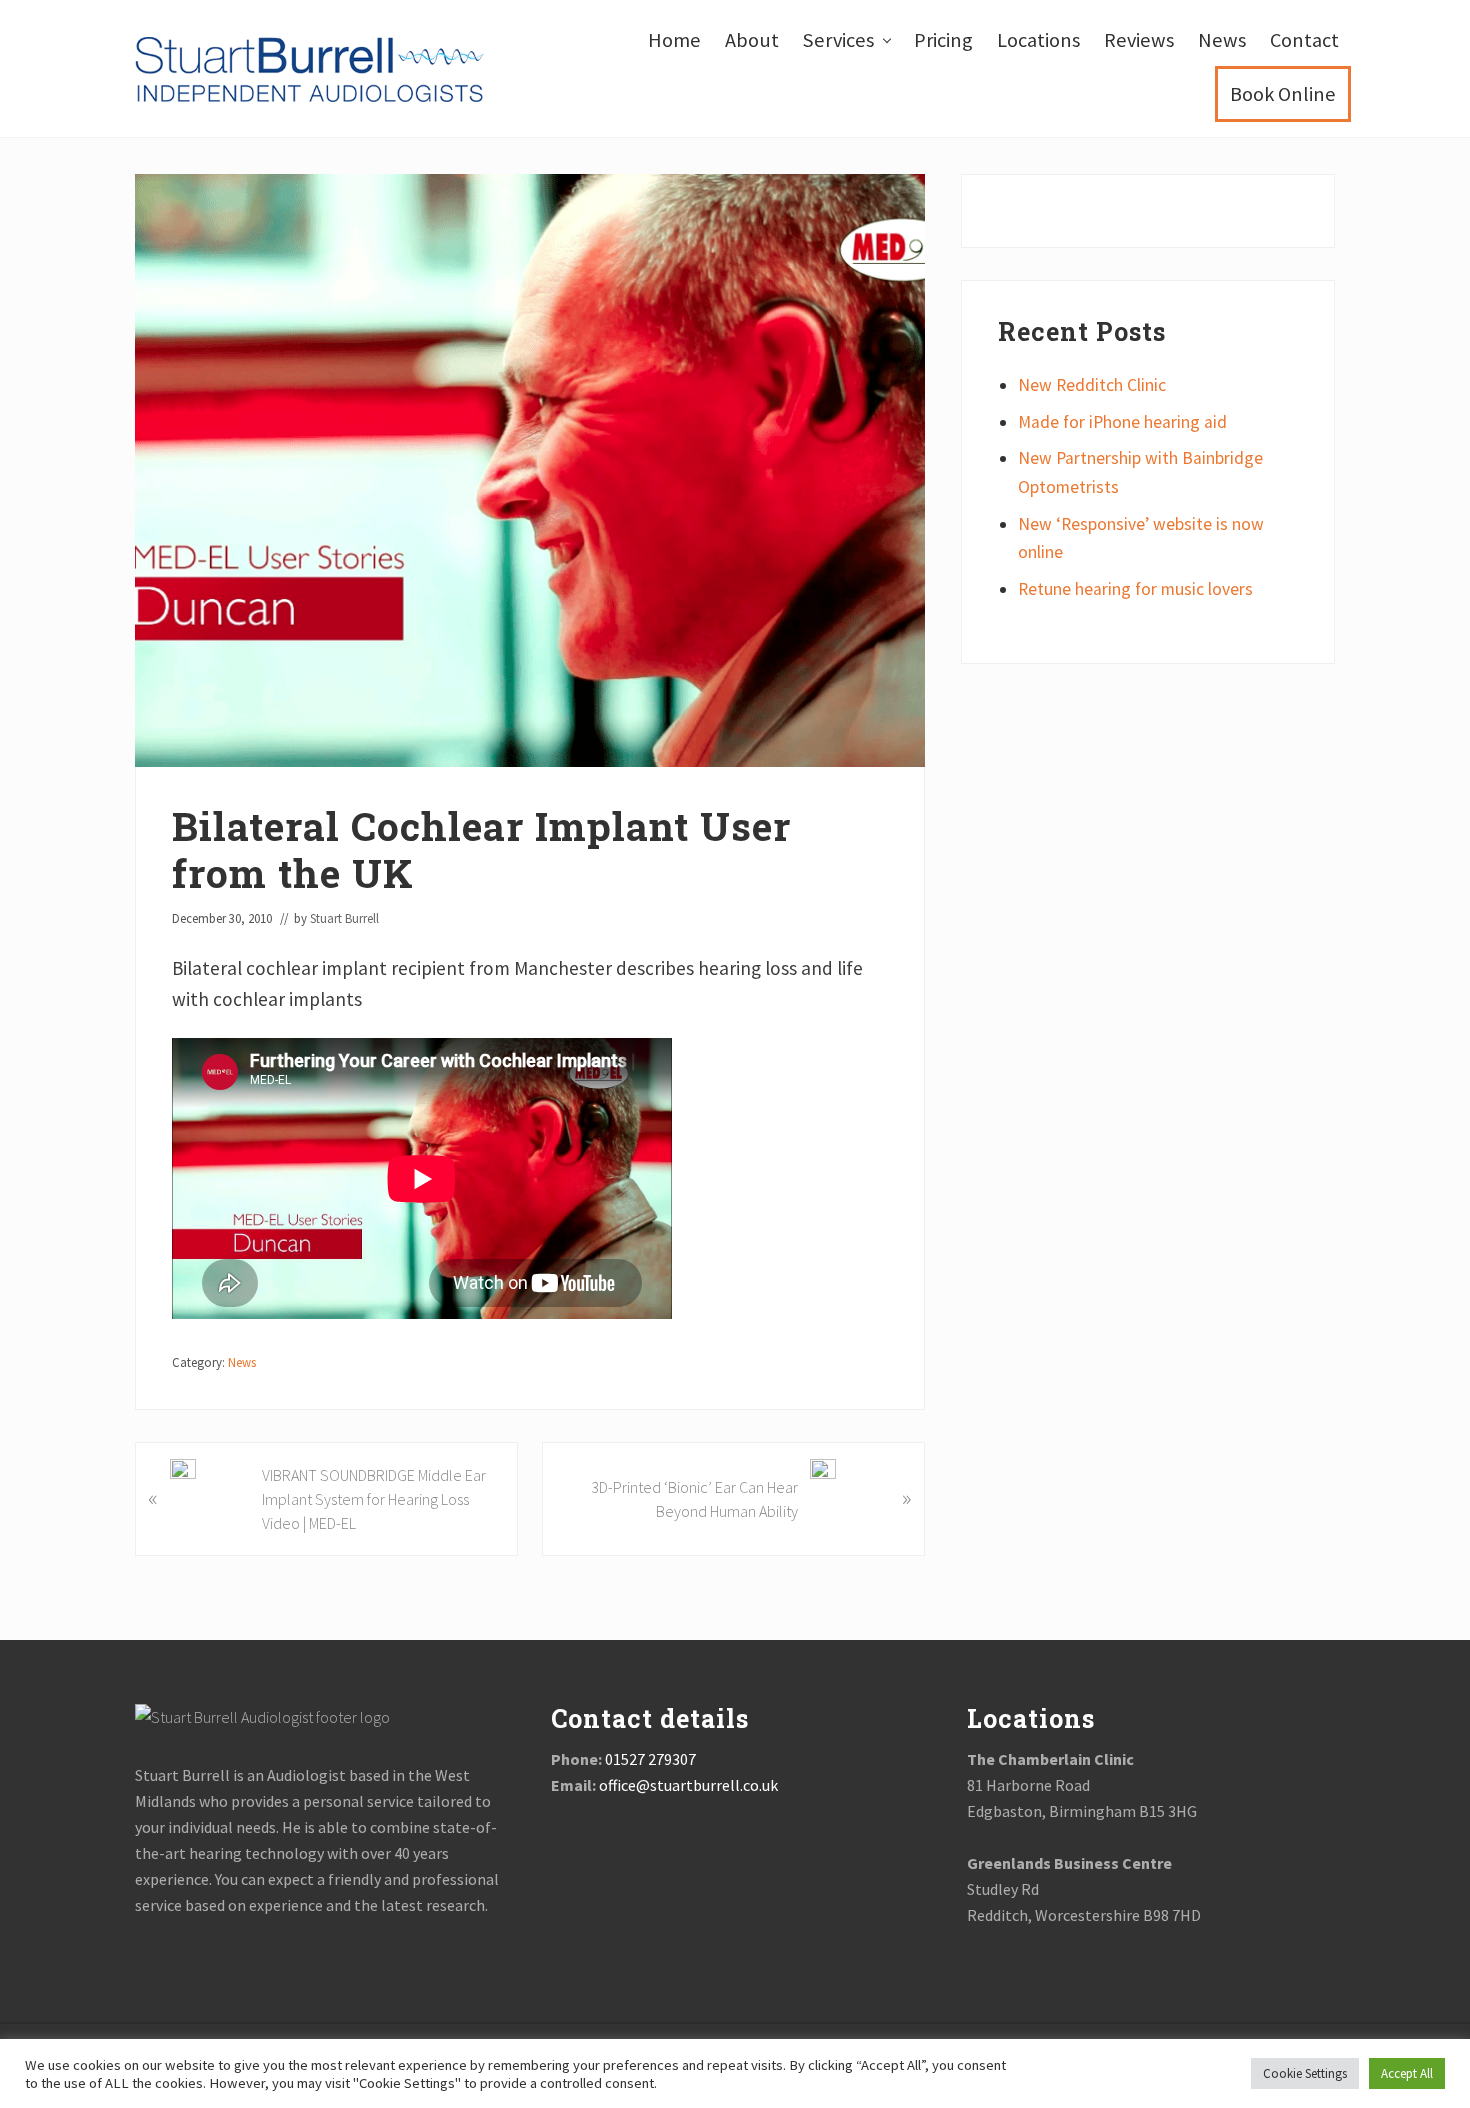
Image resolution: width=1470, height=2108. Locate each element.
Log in (899, 2065)
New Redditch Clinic (1092, 385)
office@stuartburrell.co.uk (687, 1785)
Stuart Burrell (723, 2065)
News (242, 1362)
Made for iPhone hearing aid (1122, 422)
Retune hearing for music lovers (1135, 589)
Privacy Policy (823, 2065)
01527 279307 (650, 1759)
